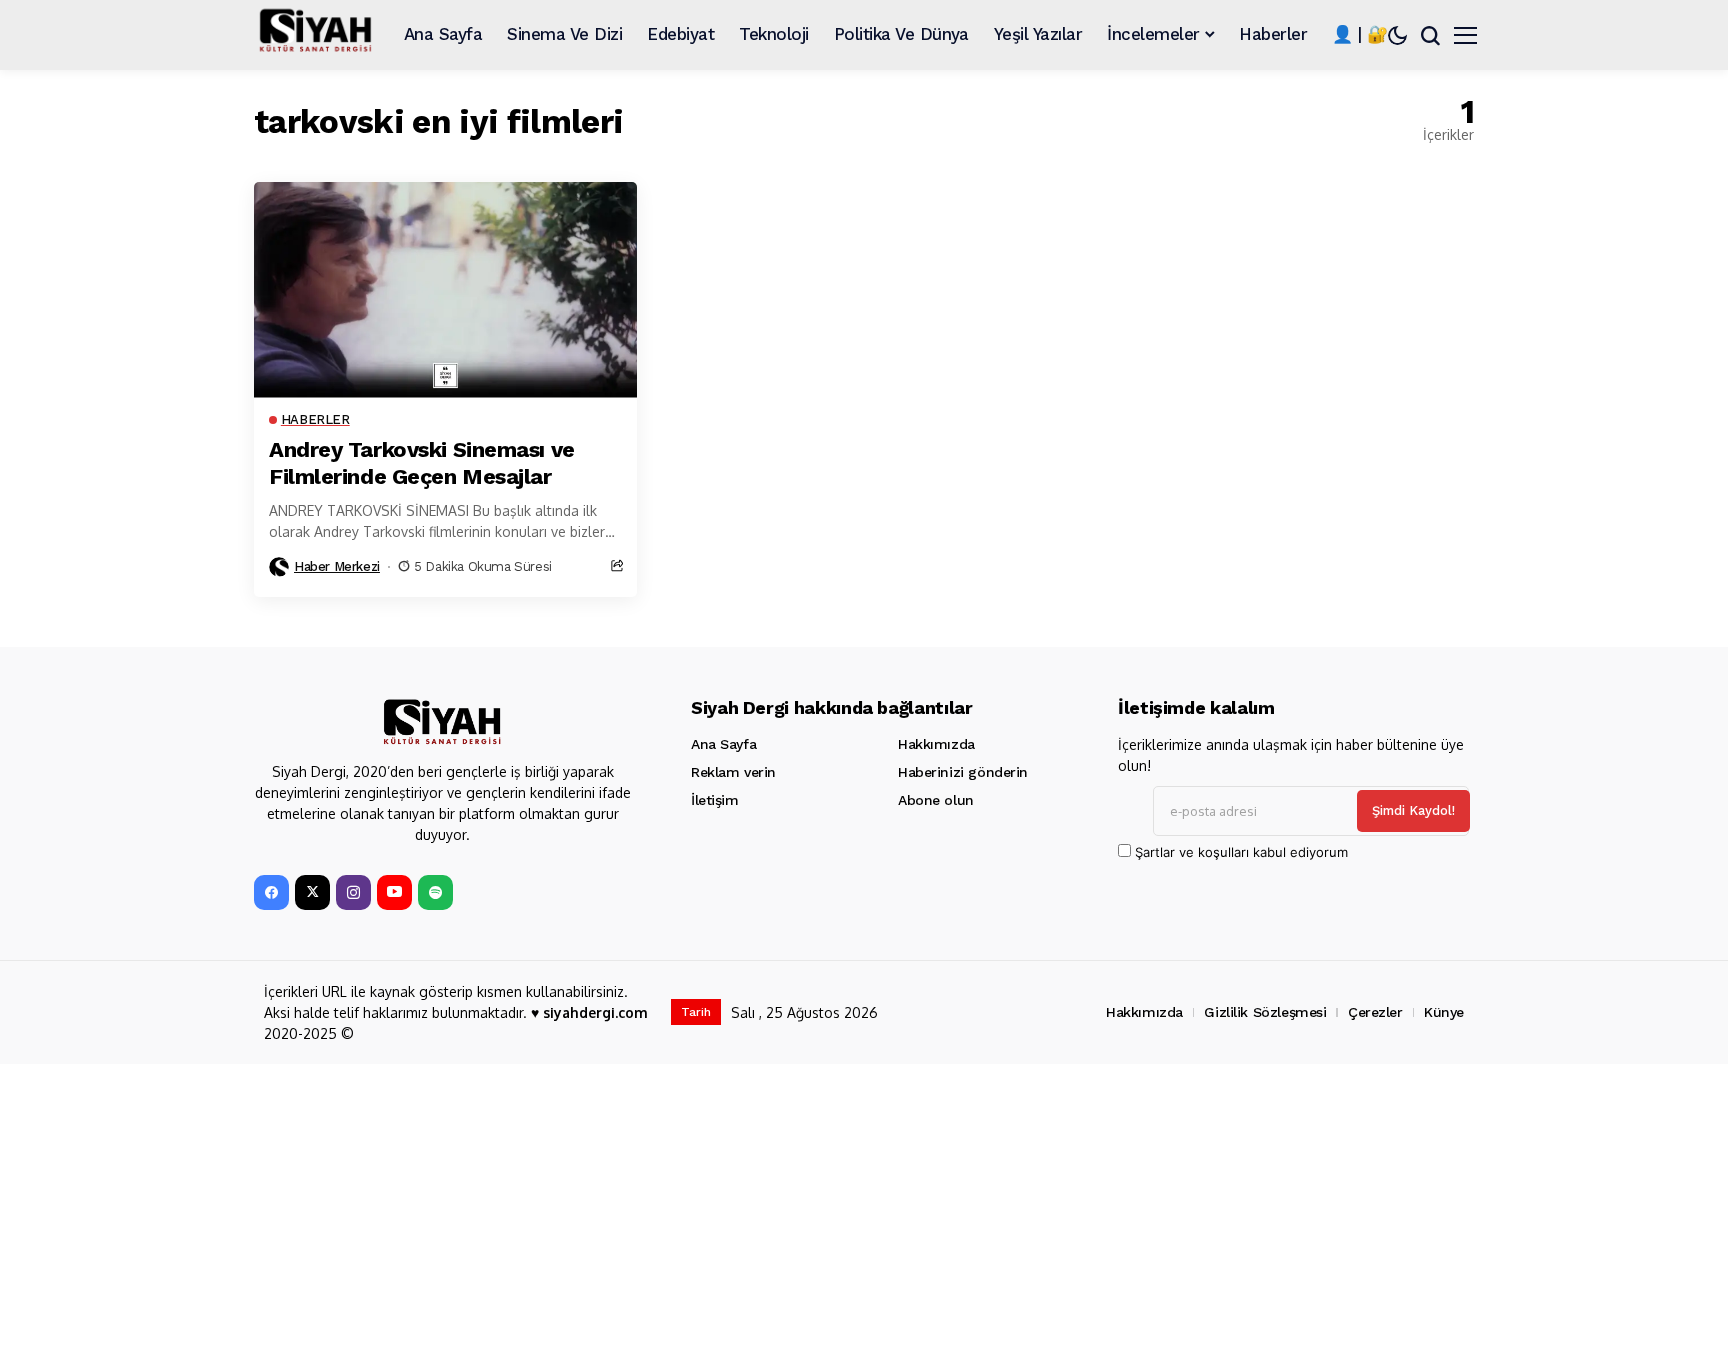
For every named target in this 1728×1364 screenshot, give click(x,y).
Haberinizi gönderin (963, 772)
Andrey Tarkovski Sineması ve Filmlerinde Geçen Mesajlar (422, 462)
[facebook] (271, 892)
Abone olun (936, 800)
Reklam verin (733, 772)
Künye (1444, 1012)
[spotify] (435, 892)
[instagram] (353, 892)
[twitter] (312, 892)
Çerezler (1375, 1012)
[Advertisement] (854, 1214)
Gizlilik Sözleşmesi (1265, 1012)
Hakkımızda (936, 744)
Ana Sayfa (723, 744)
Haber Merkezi (337, 566)
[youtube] (394, 892)
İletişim (715, 800)
